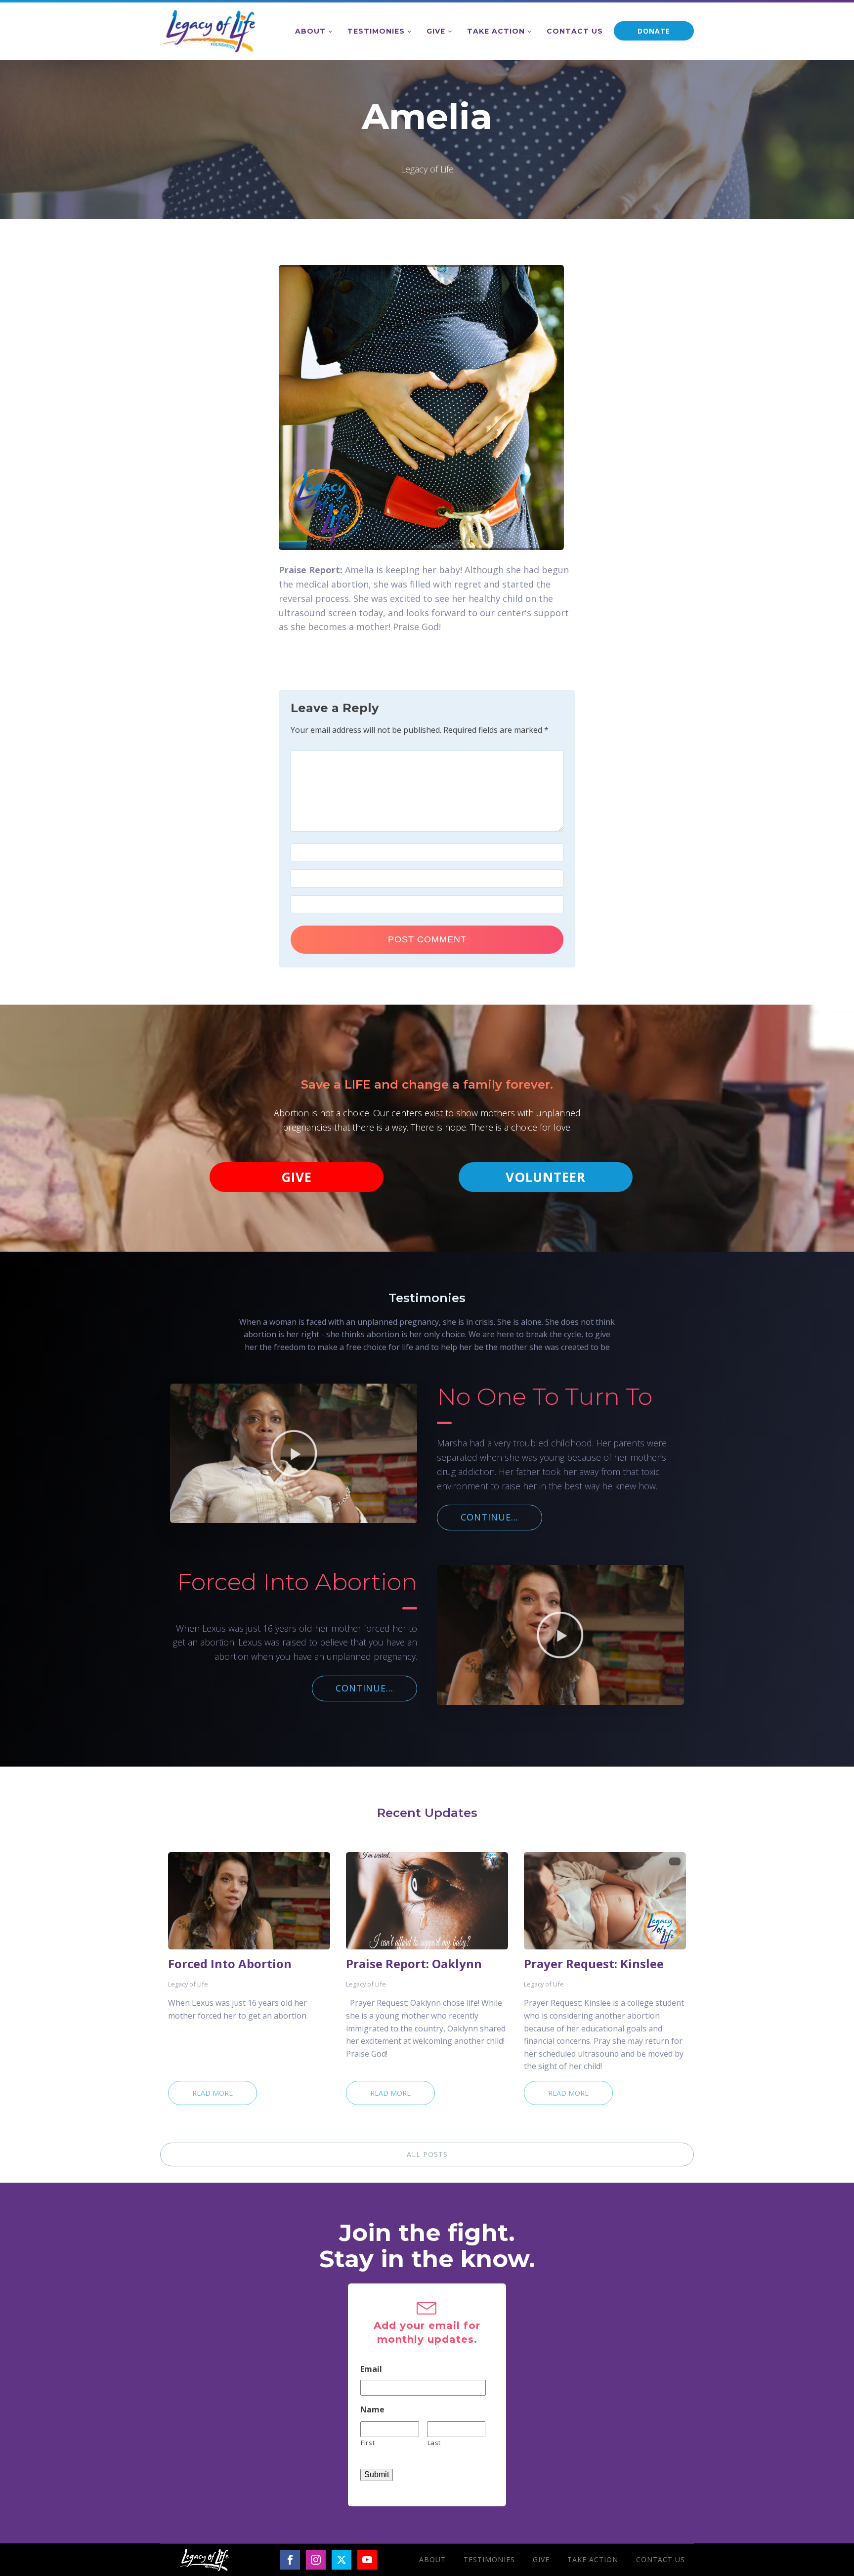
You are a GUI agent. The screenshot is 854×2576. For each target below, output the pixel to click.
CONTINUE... (490, 1517)
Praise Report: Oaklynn (414, 1964)
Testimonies (376, 31)
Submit (377, 2474)
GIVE (297, 1177)
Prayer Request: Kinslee (594, 1964)
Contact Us (575, 31)
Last (434, 2443)
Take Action (496, 31)
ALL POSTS (427, 2154)
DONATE (654, 31)
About (310, 31)
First (368, 2443)
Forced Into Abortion (230, 1964)
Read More (213, 2093)
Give (436, 31)
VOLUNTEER (546, 1177)
